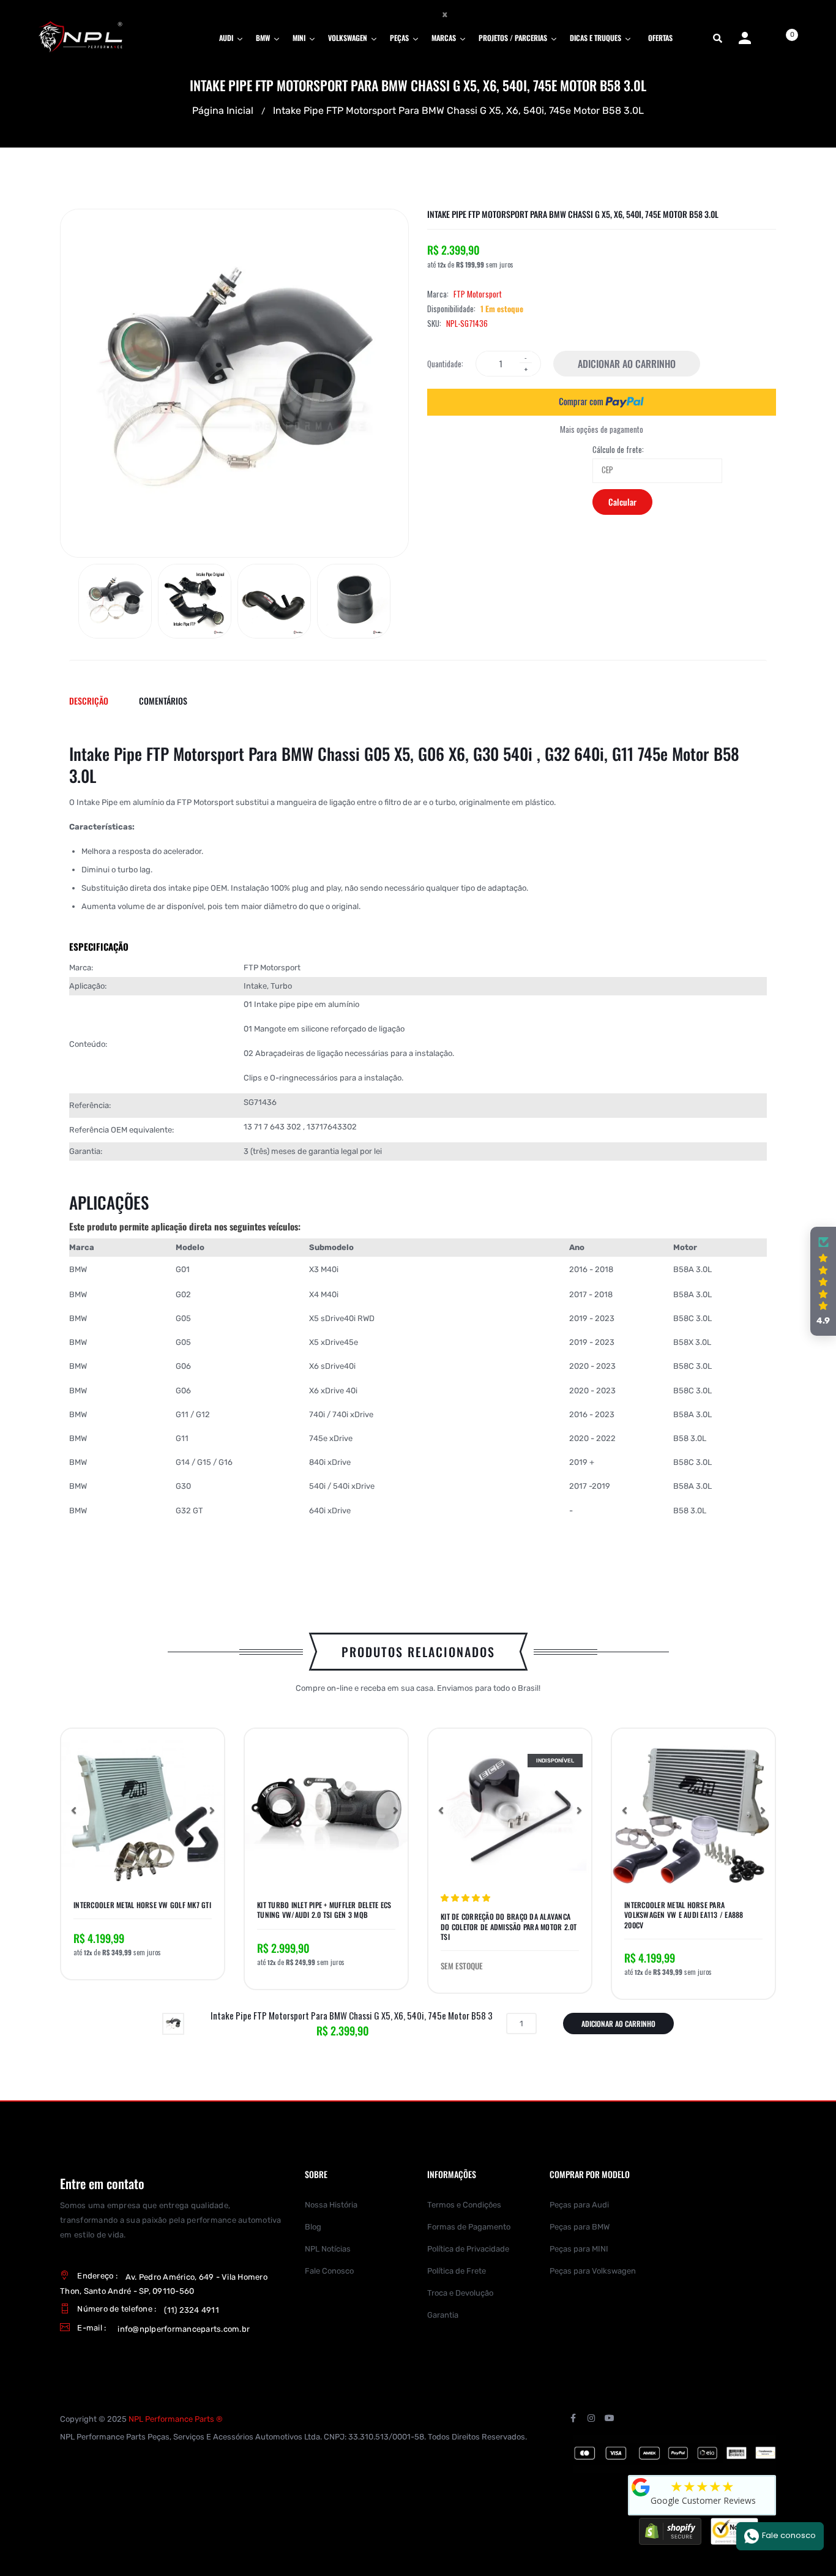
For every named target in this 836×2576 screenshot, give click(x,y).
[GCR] (641, 2487)
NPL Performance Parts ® (176, 2419)
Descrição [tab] (89, 701)
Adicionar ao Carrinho (627, 364)
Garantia (443, 2315)
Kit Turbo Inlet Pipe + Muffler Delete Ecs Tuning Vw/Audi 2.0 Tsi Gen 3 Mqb (324, 1910)
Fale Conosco (329, 2271)
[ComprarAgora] (602, 402)
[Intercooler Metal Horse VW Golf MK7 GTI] (143, 1810)
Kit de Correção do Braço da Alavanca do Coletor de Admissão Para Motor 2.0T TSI (509, 1926)
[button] (73, 1810)
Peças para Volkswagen (593, 2271)
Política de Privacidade (468, 2249)
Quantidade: (445, 364)
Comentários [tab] (163, 701)
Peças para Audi (579, 2205)
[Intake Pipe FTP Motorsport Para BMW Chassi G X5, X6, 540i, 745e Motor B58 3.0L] (173, 2023)
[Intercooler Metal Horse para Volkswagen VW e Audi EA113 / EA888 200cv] (693, 1810)
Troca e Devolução (460, 2293)
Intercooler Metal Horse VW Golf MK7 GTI (142, 1905)
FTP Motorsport (478, 294)
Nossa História (331, 2205)
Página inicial (223, 110)
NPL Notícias (328, 2249)
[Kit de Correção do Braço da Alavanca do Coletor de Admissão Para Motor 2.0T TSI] (510, 1810)
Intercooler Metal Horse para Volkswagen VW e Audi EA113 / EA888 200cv (684, 1915)
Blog (313, 2227)
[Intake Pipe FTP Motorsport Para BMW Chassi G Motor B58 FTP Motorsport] (115, 601)
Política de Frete (457, 2271)
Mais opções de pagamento (602, 429)
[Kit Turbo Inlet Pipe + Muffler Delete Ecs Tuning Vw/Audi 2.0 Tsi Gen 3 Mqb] (326, 1810)
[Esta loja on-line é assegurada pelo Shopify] (670, 2531)
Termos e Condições (464, 2205)
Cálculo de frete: (618, 450)
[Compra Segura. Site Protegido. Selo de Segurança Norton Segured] (734, 2531)
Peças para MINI (579, 2249)
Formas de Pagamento (469, 2227)
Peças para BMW (580, 2227)
